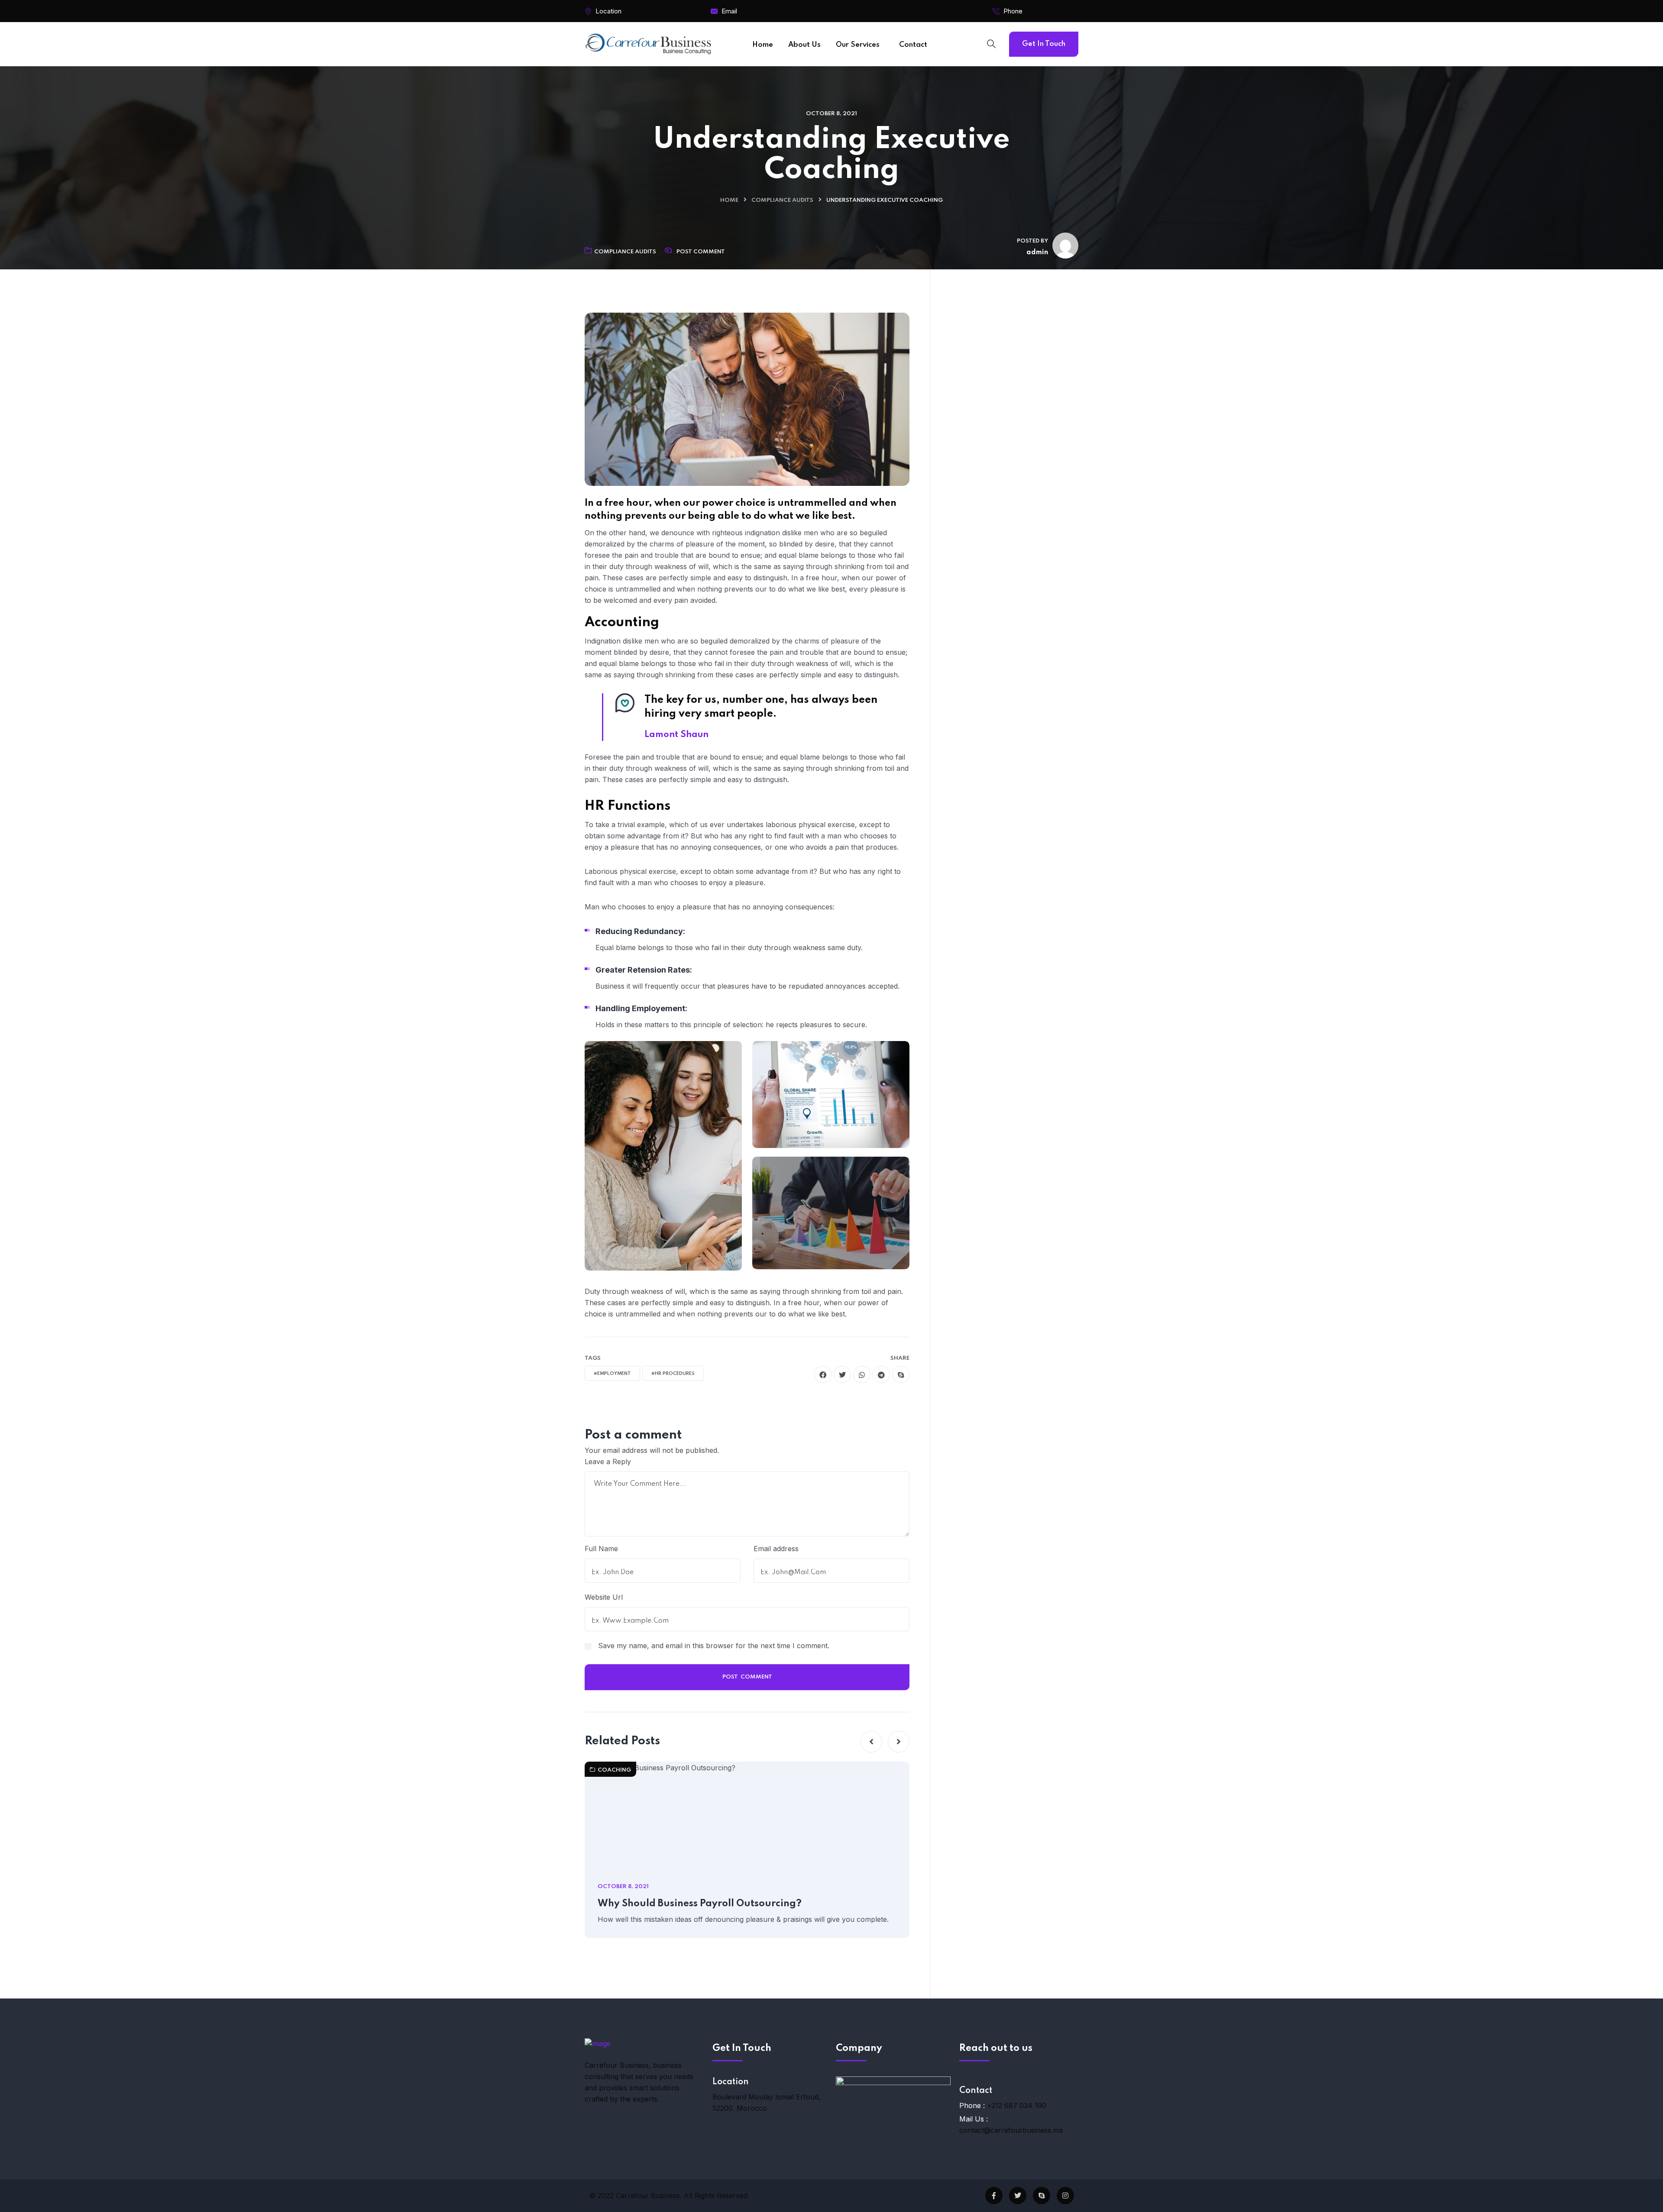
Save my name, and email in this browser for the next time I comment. (714, 1646)
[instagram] (1065, 2196)
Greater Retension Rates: (644, 970)
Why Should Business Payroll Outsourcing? (700, 1904)
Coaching (614, 1770)
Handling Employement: (641, 1008)
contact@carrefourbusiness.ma (1011, 2130)
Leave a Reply (608, 1462)
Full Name (601, 1549)
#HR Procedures (673, 1374)
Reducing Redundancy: (640, 931)
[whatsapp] (862, 1374)
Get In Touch (1044, 44)
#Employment (612, 1374)
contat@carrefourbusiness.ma (786, 11)
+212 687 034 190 (1053, 11)
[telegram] (881, 1374)
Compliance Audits (782, 200)
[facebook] (823, 1374)
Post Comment (701, 252)
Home (729, 200)
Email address (776, 1549)
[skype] (901, 1374)
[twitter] (842, 1374)
